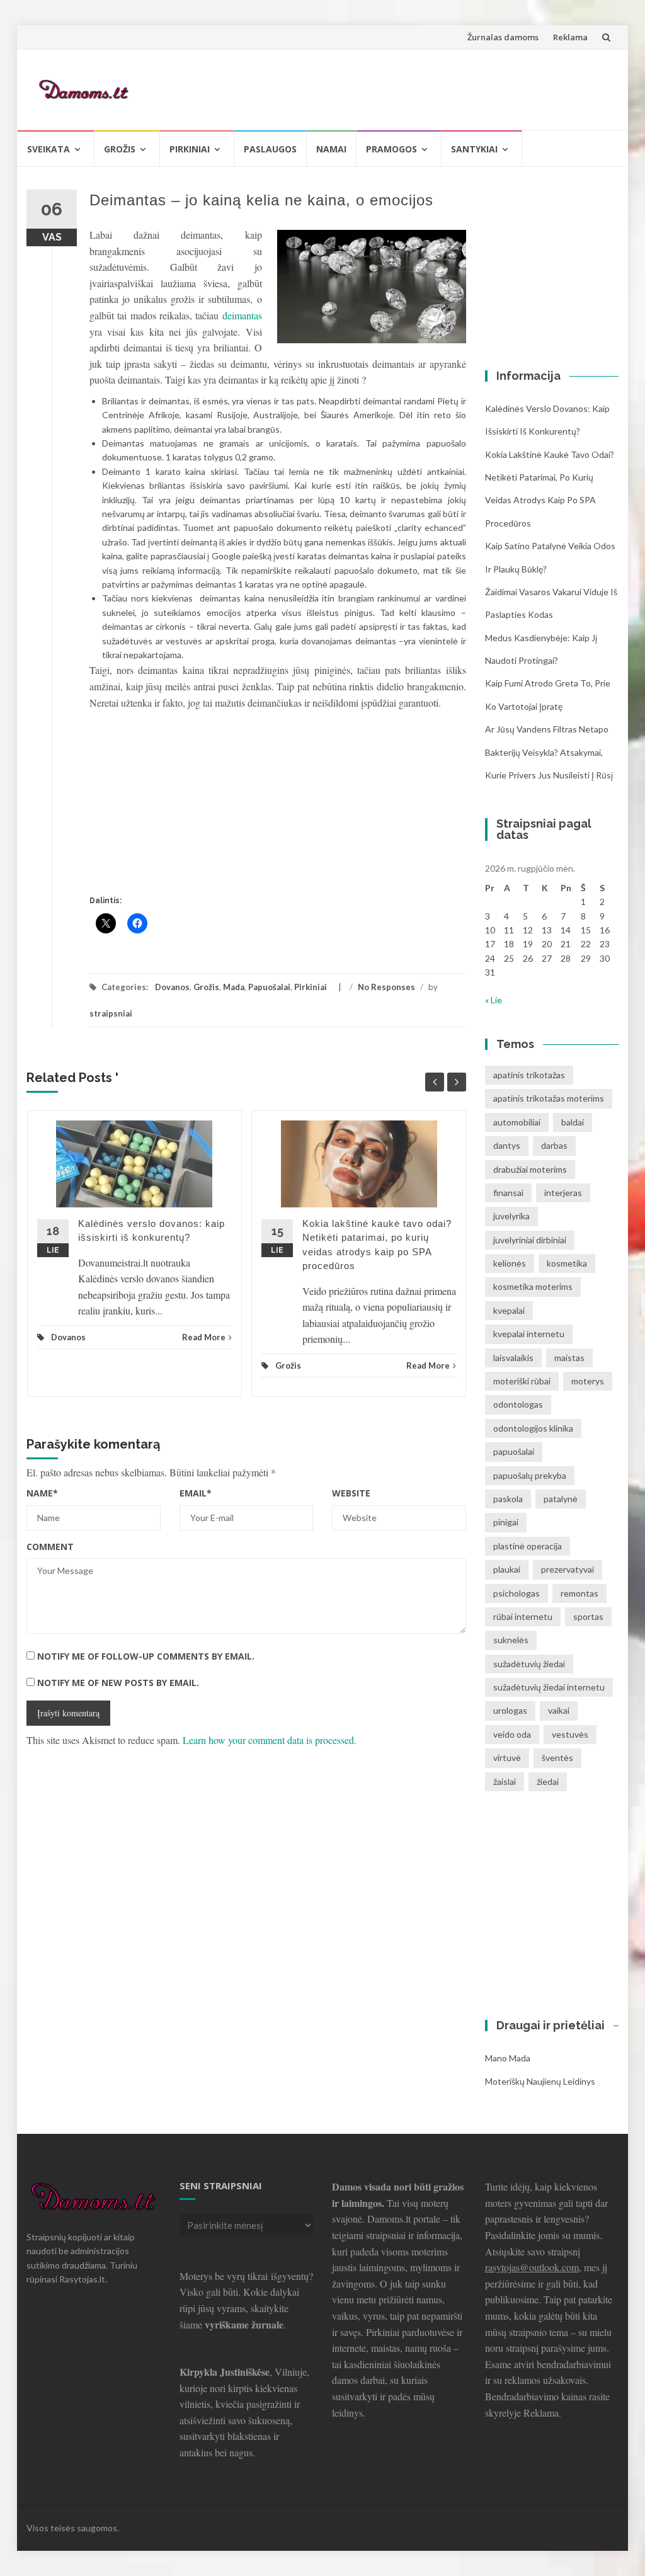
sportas (588, 1616)
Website (351, 1493)
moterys (588, 1381)
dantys (507, 1145)
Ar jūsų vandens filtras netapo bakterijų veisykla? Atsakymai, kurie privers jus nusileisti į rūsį (549, 752)
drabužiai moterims (530, 1169)
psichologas (517, 1593)
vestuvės (570, 1734)
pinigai (506, 1522)
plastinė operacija (528, 1546)
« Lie (494, 1000)
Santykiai (474, 149)
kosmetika (567, 1263)
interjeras (563, 1193)
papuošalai (514, 1451)
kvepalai (509, 1310)
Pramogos (391, 149)
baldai (573, 1122)
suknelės (511, 1640)
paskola (508, 1499)
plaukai (507, 1569)
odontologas (518, 1404)
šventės (557, 1758)
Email (196, 1493)
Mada (234, 987)
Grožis (120, 149)
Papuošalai (269, 987)
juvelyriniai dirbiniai (530, 1240)
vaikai (559, 1710)
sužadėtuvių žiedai (529, 1664)
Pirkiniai (190, 149)
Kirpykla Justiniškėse (225, 2372)
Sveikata (49, 149)
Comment (50, 1547)
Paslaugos (270, 149)
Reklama (570, 37)
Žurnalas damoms (503, 37)
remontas (579, 1593)
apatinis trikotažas (529, 1075)
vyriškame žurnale (244, 2324)
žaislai (505, 1781)
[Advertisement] (380, 88)
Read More (204, 1337)
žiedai (548, 1781)
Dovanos (172, 987)
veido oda (512, 1734)
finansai (508, 1193)
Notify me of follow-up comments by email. (146, 1656)
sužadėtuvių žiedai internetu (549, 1687)
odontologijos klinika (533, 1428)
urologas (510, 1710)
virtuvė (507, 1758)
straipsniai (111, 1013)
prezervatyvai (568, 1569)
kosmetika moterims (533, 1286)
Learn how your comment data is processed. (270, 1740)
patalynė (561, 1499)
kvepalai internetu (529, 1334)
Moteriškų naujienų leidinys (540, 2081)
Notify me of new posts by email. (118, 1683)
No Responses (386, 987)
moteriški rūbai (522, 1381)
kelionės (510, 1263)
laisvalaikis (513, 1358)
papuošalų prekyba (530, 1475)
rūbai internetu (523, 1616)
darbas (554, 1145)
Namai (331, 149)
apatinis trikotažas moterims (549, 1098)
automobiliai (517, 1122)
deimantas (242, 315)
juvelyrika (511, 1216)
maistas (569, 1358)
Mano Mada (508, 2058)
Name (42, 1493)
